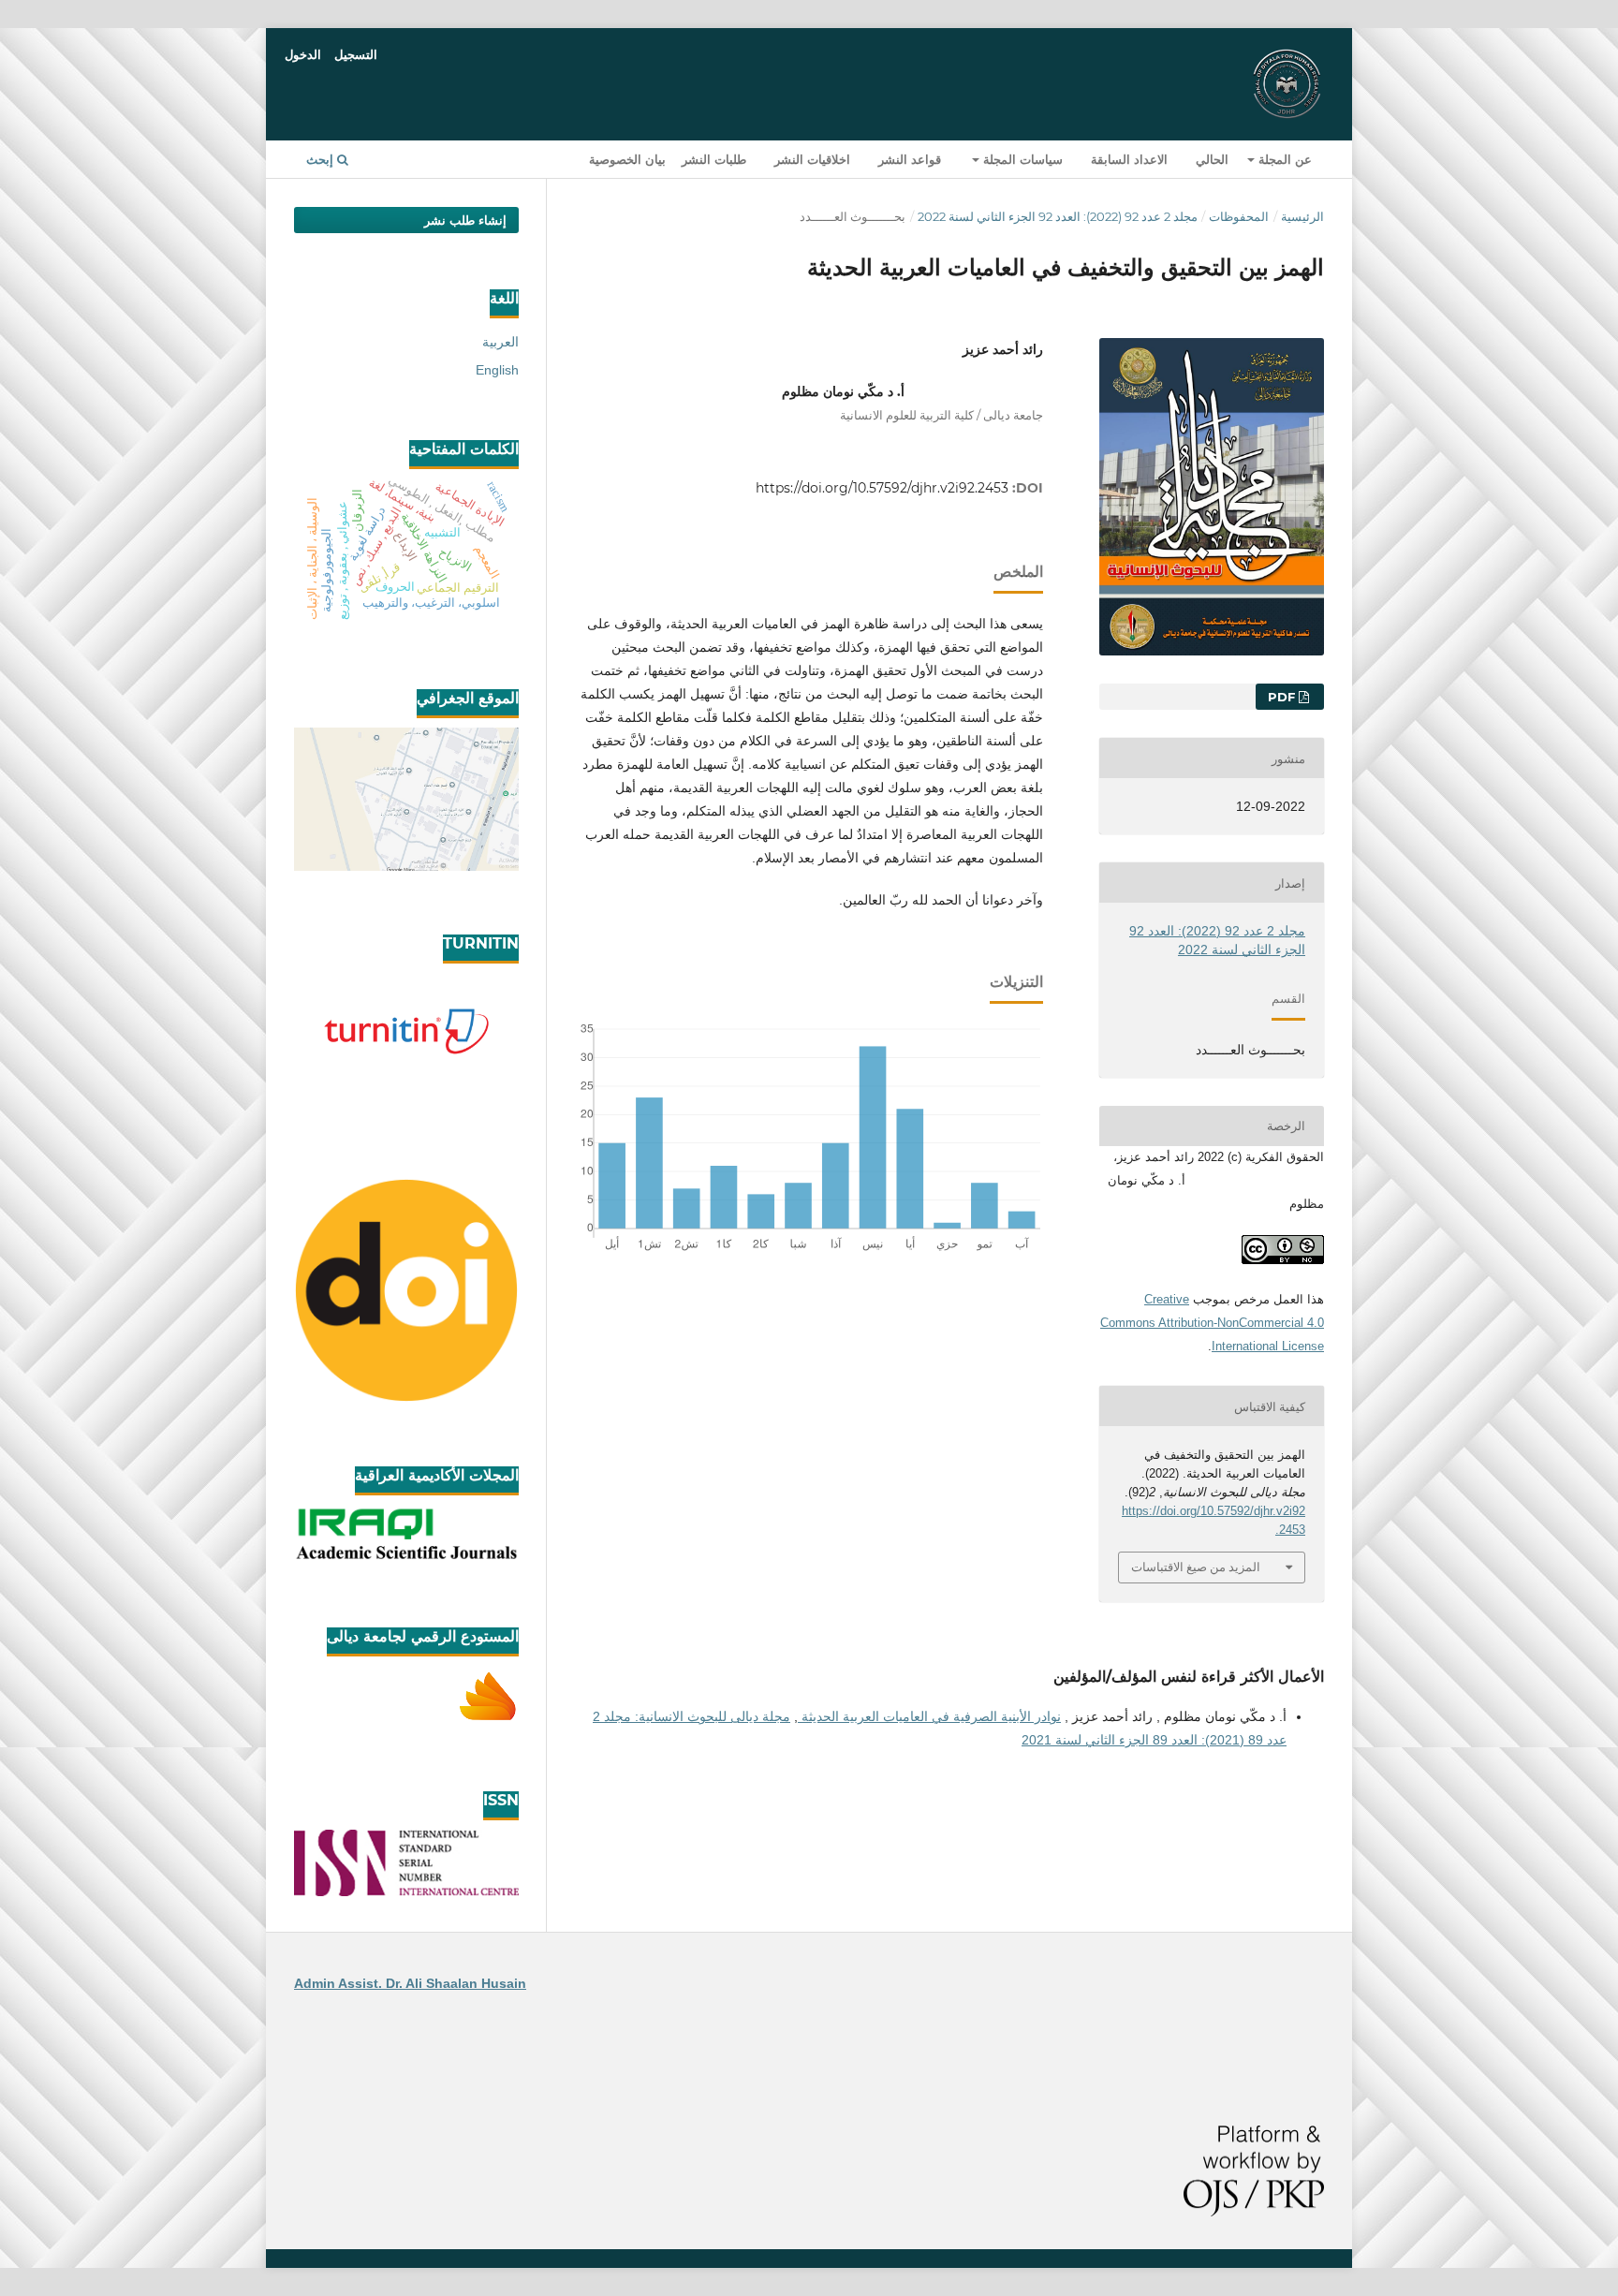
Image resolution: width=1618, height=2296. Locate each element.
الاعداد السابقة (1129, 159)
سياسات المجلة (1021, 159)
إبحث (322, 159)
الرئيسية (1302, 216)
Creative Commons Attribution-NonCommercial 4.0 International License (1212, 1323)
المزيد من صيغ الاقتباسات (1196, 1567)
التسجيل (356, 54)
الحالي (1212, 159)
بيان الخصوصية (627, 159)
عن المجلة (1283, 159)
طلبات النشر (714, 159)
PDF (1283, 697)
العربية (500, 342)
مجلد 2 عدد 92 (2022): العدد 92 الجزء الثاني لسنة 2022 (1058, 216)
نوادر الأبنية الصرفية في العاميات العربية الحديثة (929, 1716)
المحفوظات (1239, 216)
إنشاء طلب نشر (465, 220)
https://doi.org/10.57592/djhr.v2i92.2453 (882, 488)
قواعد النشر (910, 159)
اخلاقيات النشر (812, 159)
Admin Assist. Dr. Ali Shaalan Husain (410, 1983)
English (497, 370)
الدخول (303, 54)
